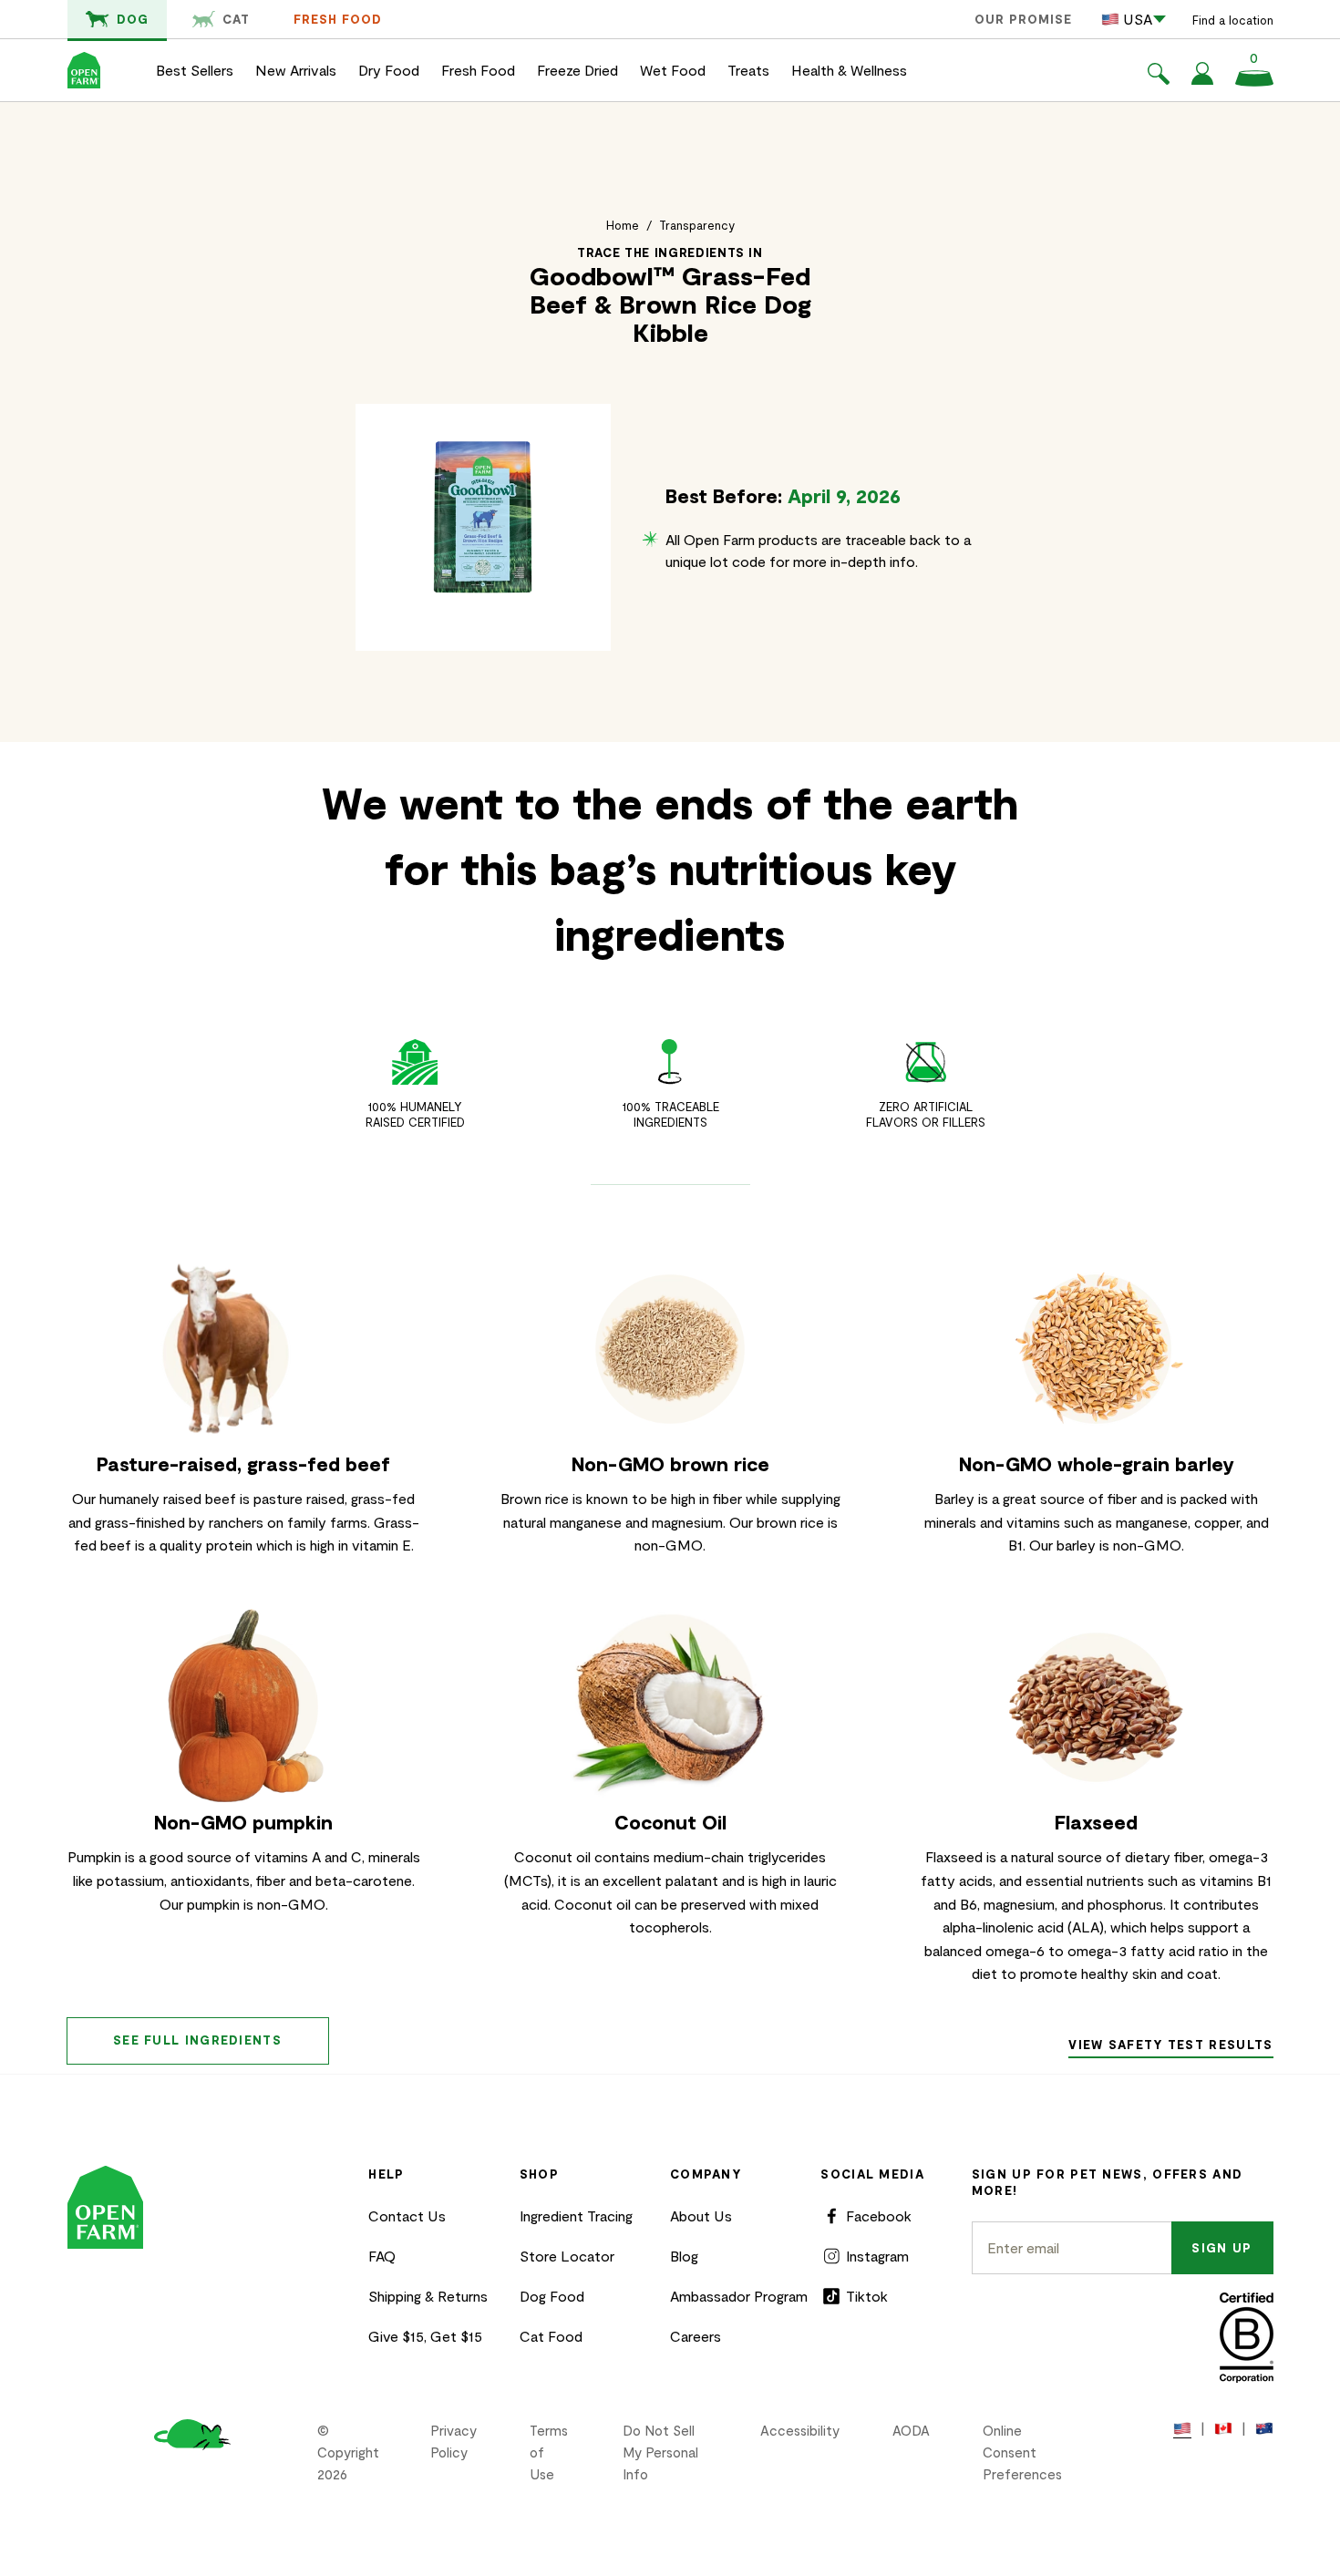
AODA (911, 2430)
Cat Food (551, 2336)
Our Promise (1023, 19)
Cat (236, 19)
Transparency (697, 225)
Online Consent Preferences (1022, 2452)
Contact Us (407, 2215)
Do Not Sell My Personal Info (660, 2452)
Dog (133, 19)
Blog (684, 2256)
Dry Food (389, 70)
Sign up (1221, 2248)
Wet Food (673, 70)
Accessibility (800, 2430)
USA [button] (1138, 19)
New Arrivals (296, 70)
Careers (696, 2336)
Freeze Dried (577, 70)
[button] (1159, 77)
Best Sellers (195, 70)
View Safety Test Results (1170, 2045)
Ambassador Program (739, 2296)
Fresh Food (338, 19)
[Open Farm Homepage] (84, 70)
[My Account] (1202, 79)
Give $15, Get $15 (425, 2336)
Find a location (1233, 20)
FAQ (382, 2256)
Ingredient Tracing (576, 2215)
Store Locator (567, 2256)
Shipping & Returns (428, 2296)
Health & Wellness (849, 70)
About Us (701, 2215)
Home (623, 225)
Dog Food (552, 2296)
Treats (748, 70)
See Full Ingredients (197, 2040)
